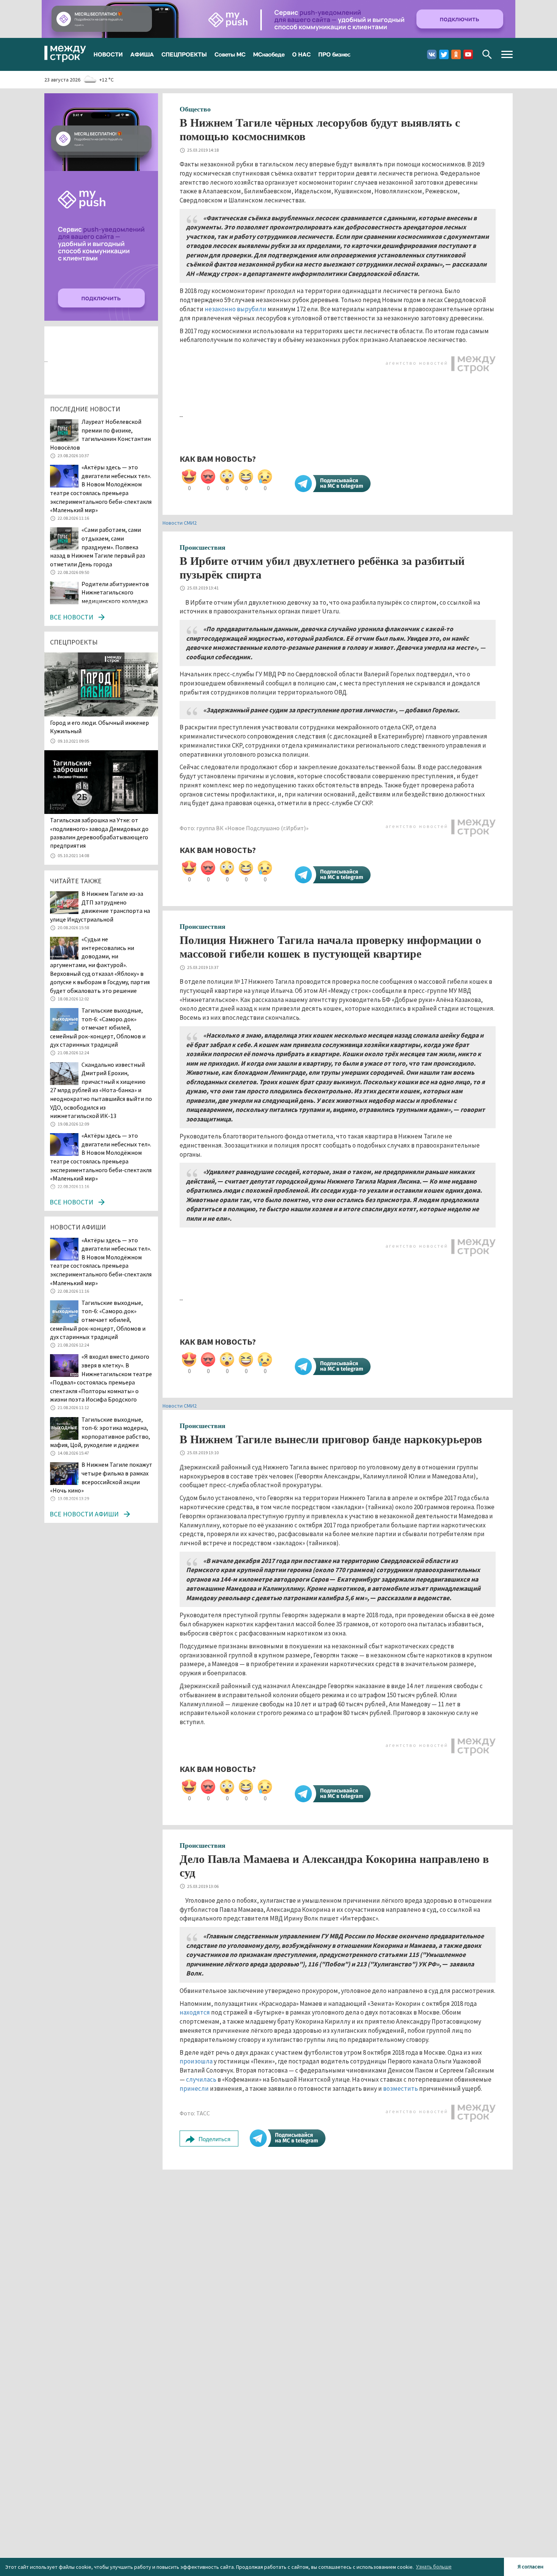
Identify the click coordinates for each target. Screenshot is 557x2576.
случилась (201, 2079)
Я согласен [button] (530, 2567)
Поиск (487, 54)
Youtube (468, 54)
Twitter (444, 54)
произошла (196, 2061)
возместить (401, 2088)
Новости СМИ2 (180, 523)
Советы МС (230, 54)
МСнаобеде (269, 54)
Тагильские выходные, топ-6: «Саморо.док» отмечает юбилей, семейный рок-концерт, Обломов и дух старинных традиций (98, 1027)
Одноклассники (456, 54)
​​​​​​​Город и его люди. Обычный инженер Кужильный (99, 727)
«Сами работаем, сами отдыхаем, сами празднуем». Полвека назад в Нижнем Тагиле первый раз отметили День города (98, 547)
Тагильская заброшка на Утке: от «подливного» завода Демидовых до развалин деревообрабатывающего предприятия (99, 833)
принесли (194, 2088)
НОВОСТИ (108, 54)
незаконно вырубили (235, 309)
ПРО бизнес (334, 54)
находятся (195, 2012)
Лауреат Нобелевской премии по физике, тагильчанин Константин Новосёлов (100, 434)
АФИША (142, 54)
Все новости (71, 617)
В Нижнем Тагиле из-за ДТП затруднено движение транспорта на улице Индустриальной (100, 906)
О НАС (301, 54)
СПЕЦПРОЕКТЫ (184, 54)
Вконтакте (432, 54)
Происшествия (203, 547)
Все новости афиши (84, 1514)
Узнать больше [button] (434, 2567)
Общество (195, 109)
